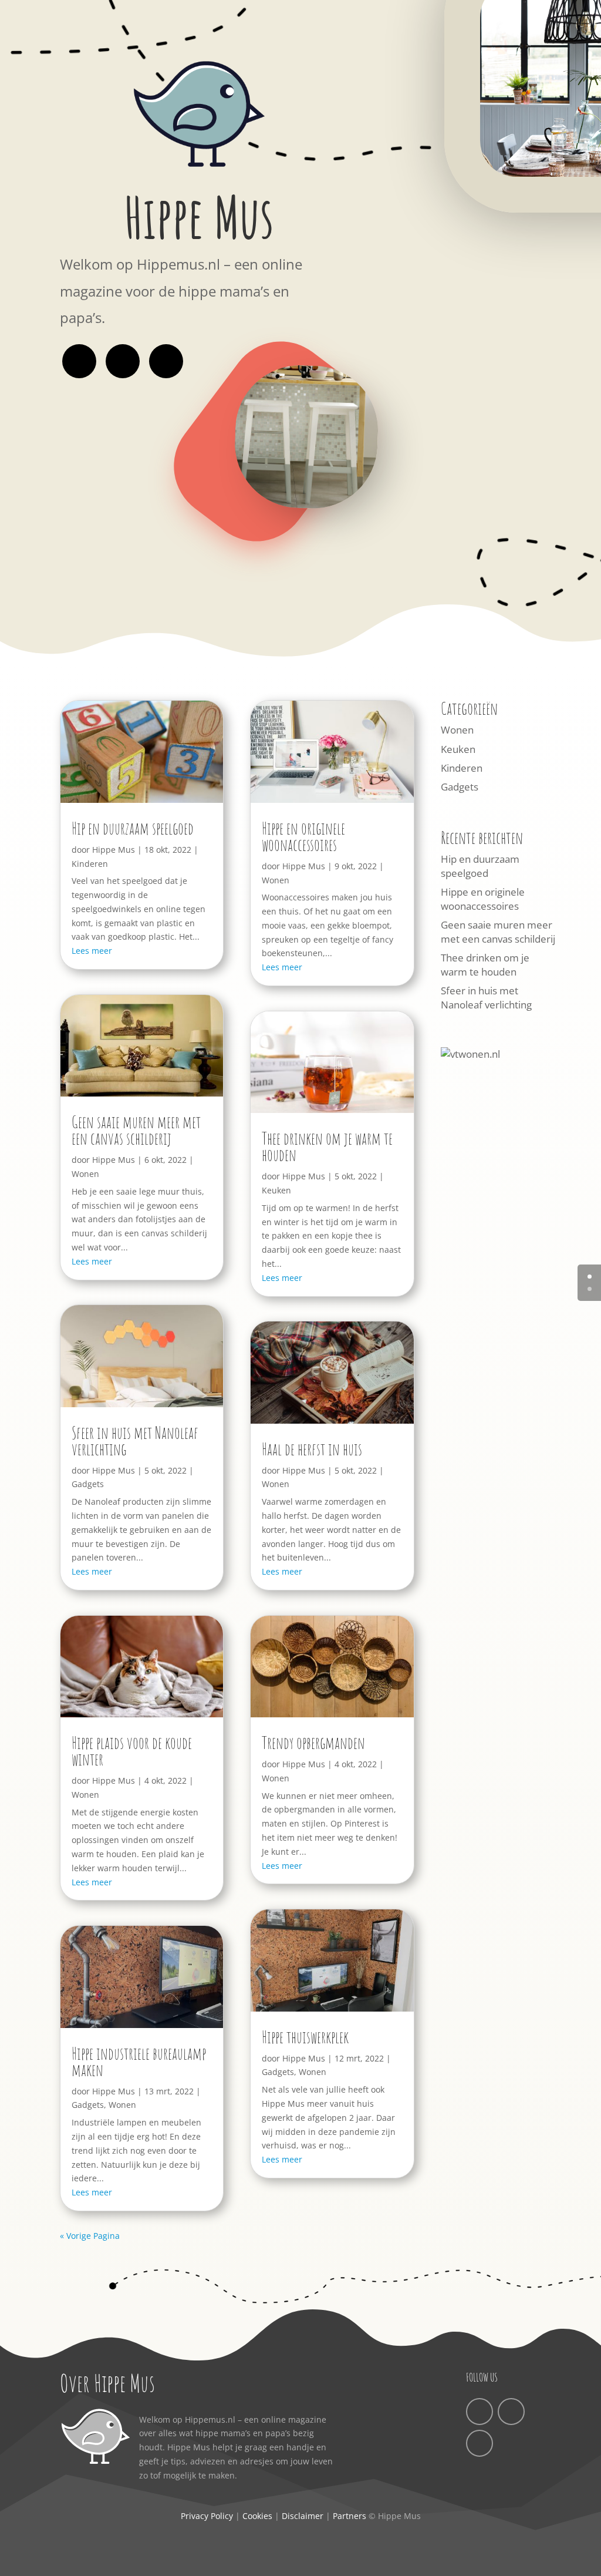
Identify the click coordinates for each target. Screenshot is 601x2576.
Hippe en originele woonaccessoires (303, 837)
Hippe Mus (114, 850)
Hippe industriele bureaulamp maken (139, 2062)
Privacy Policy (207, 2516)
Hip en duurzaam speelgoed (133, 828)
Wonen (85, 1174)
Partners (350, 2516)
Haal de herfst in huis (312, 1449)
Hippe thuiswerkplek (305, 2037)
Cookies (257, 2516)
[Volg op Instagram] (123, 361)
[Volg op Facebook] (79, 361)
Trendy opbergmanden (313, 1743)
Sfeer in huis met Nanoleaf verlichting (135, 1441)
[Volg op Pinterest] (166, 361)
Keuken (276, 1190)
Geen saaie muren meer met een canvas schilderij (136, 1130)
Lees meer (92, 951)
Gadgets (88, 1484)
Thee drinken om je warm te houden (327, 1147)
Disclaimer (303, 2516)
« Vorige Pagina (90, 2236)
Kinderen (90, 864)
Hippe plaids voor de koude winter (132, 1751)
